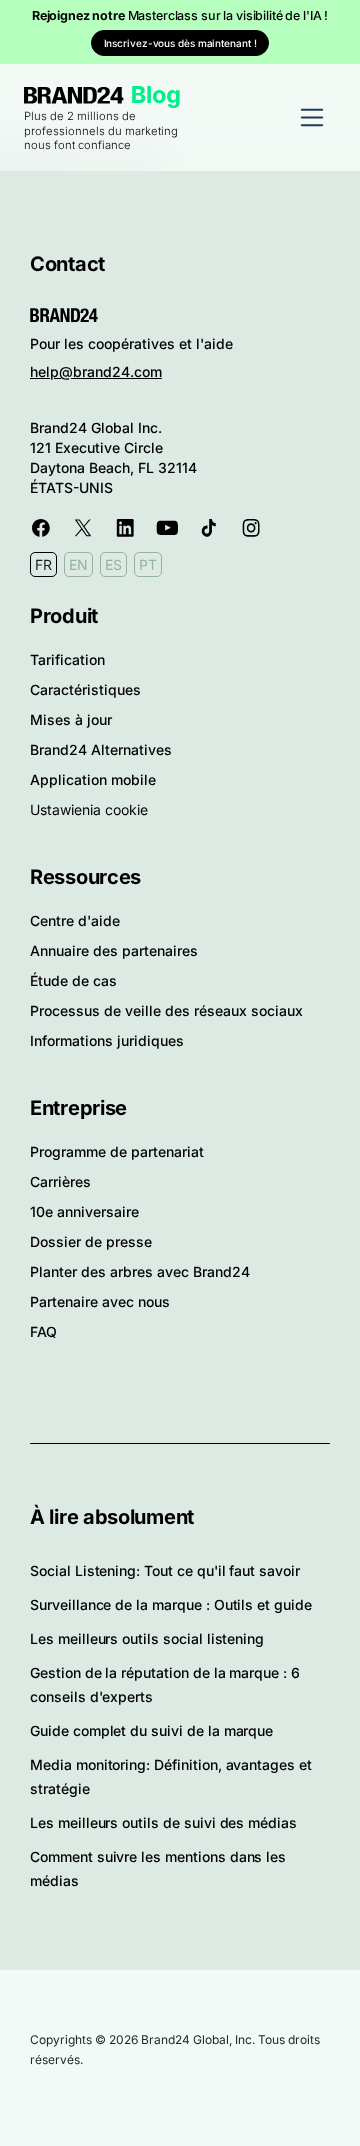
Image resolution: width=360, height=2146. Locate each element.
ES (113, 564)
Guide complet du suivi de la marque (151, 1730)
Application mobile (93, 779)
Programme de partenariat (117, 1151)
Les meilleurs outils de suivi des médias (163, 1822)
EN (78, 564)
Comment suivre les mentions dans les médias (158, 1868)
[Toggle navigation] (312, 117)
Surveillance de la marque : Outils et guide (171, 1604)
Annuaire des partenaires (114, 950)
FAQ (43, 1331)
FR (43, 564)
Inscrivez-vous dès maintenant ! (180, 43)
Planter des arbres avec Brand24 (140, 1271)
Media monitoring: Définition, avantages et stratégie (171, 1776)
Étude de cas (73, 980)
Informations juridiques (107, 1040)
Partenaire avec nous (100, 1301)
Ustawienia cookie (89, 809)
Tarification (67, 659)
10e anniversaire (84, 1211)
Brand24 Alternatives (101, 749)
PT (148, 564)
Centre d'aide (75, 920)
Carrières (60, 1181)
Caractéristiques (85, 689)
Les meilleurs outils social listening (147, 1638)
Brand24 (74, 95)
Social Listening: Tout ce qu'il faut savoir (165, 1570)
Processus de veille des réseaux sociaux (166, 1010)
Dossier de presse (91, 1241)
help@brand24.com (96, 371)
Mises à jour (71, 719)
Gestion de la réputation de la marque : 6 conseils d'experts (165, 1684)
